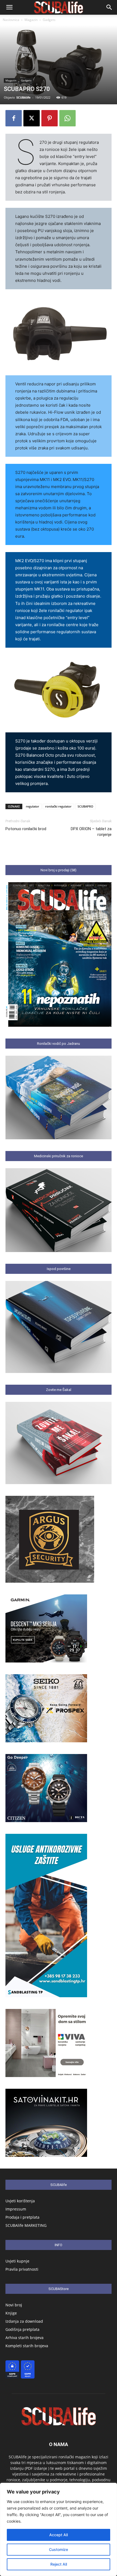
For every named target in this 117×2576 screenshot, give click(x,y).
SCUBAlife (24, 97)
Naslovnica (11, 20)
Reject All (59, 2564)
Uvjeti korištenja (20, 2201)
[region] (59, 2529)
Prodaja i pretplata (22, 2217)
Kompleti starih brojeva (27, 2346)
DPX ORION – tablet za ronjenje (91, 832)
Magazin (31, 20)
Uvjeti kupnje (17, 2261)
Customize (59, 2549)
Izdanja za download (24, 2321)
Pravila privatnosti (22, 2269)
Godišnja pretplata (22, 2329)
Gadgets (49, 20)
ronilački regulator (58, 806)
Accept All (59, 2535)
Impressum (16, 2209)
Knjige (11, 2313)
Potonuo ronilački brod (26, 829)
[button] (9, 7)
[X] (32, 118)
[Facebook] (14, 118)
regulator (33, 806)
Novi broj (14, 2305)
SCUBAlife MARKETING (26, 2225)
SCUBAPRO (85, 806)
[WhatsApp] (67, 118)
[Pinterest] (50, 118)
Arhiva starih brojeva (24, 2338)
